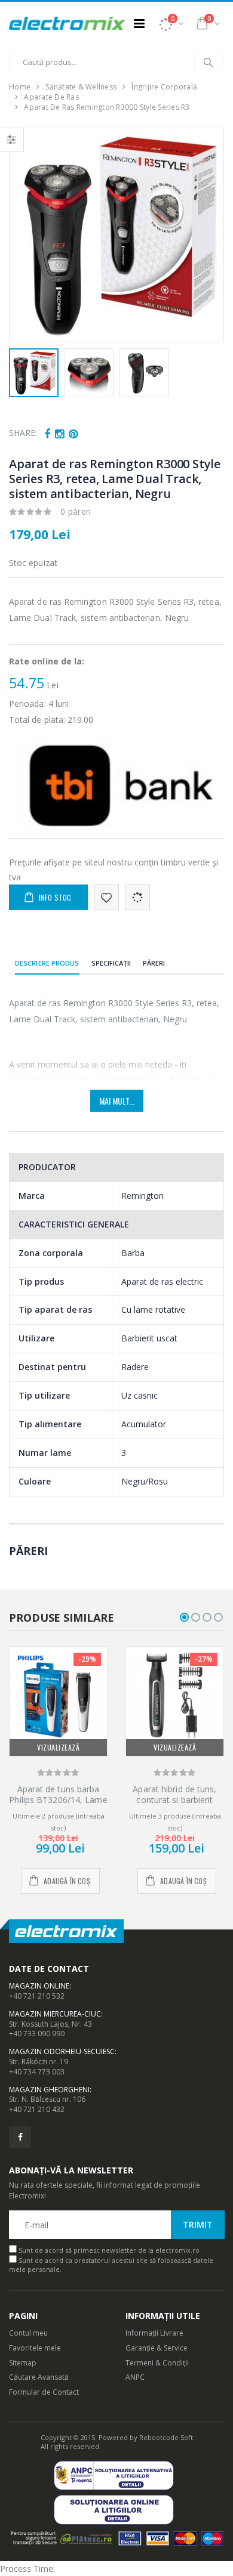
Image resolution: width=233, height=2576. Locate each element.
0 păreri (76, 511)
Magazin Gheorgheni (49, 2090)
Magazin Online (39, 1986)
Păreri (154, 963)
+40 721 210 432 (37, 2109)
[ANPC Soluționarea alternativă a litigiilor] (117, 2476)
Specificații (111, 963)
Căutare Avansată (39, 2377)
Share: (23, 433)
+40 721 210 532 (37, 1996)
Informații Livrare (154, 2333)
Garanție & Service (157, 2348)
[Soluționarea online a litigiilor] (117, 2509)
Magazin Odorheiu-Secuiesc (62, 2051)
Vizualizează (58, 1747)
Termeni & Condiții (157, 2363)
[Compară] (137, 897)
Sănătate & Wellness (81, 87)
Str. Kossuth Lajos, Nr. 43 (50, 2024)
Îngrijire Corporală (164, 87)
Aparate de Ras (51, 97)
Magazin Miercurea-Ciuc (55, 2014)
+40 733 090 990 (37, 2034)
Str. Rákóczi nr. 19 (39, 2062)
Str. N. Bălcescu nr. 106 (47, 2099)
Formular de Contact (44, 2392)
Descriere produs (47, 963)
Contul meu (28, 2333)
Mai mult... (117, 1101)
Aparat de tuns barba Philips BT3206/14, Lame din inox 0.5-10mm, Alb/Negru (58, 1805)
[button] (171, 23)
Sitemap (23, 2363)
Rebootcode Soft (166, 2437)
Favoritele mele (35, 2348)
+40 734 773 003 (37, 2072)
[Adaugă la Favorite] (106, 897)
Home (20, 87)
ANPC (135, 2377)
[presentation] (25, 235)
